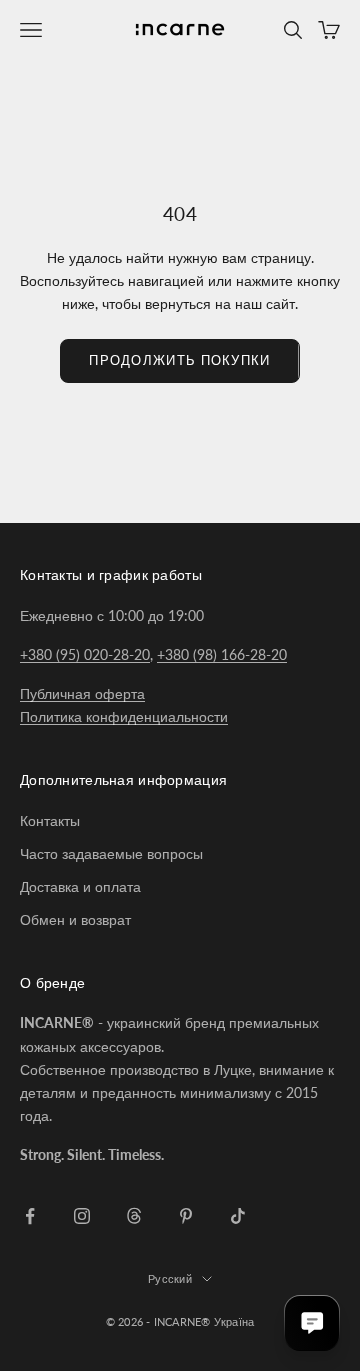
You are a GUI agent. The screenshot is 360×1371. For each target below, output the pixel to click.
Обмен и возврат (75, 919)
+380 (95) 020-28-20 (85, 654)
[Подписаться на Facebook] (30, 1216)
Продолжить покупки (179, 360)
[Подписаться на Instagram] (82, 1216)
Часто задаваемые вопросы (111, 853)
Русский (170, 1278)
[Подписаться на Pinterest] (186, 1216)
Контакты (50, 820)
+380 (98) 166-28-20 (222, 654)
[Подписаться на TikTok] (238, 1216)
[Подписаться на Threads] (134, 1216)
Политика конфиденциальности (124, 716)
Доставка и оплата (80, 886)
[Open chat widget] (312, 1323)
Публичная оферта (82, 693)
